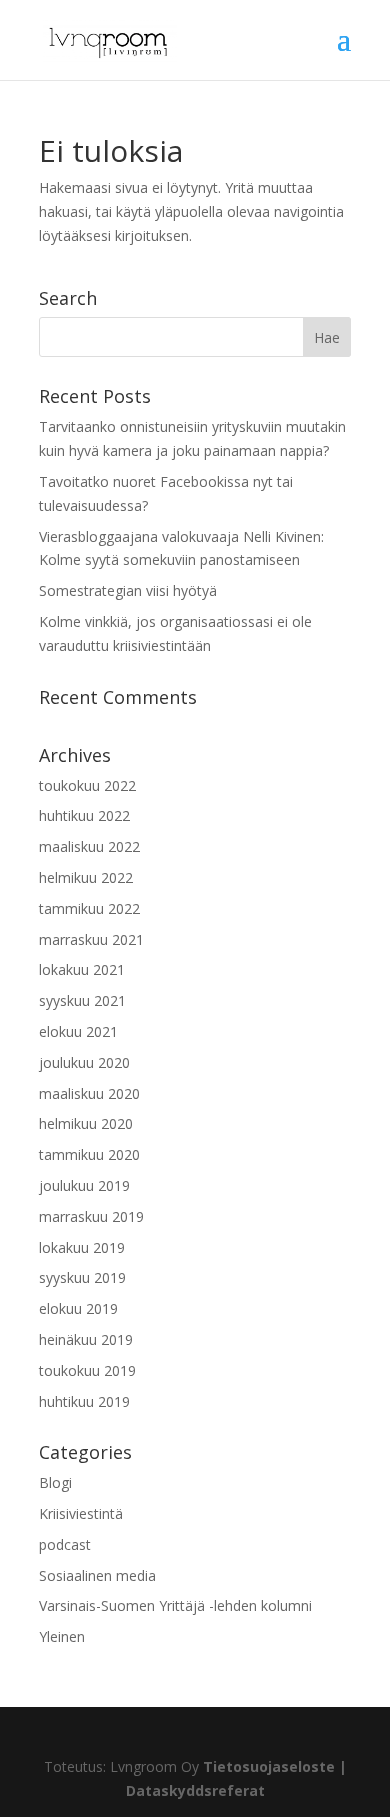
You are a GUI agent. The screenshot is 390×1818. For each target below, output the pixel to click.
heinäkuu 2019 (86, 1339)
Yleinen (62, 1636)
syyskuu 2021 (82, 1000)
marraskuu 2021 (91, 939)
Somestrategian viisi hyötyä (128, 590)
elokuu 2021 (78, 1031)
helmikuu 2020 (86, 1123)
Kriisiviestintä (81, 1513)
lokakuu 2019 (82, 1247)
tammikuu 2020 (89, 1154)
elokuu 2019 (78, 1308)
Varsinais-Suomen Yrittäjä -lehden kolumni (175, 1605)
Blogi (55, 1482)
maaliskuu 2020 (89, 1093)
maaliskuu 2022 (89, 846)
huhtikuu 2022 (84, 815)
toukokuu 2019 (87, 1370)
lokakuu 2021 (82, 969)
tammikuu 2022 (89, 908)
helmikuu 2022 (86, 877)
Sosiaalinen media (97, 1575)
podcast (65, 1544)
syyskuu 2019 (82, 1277)
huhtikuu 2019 (84, 1401)
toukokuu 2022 (87, 785)
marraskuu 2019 (91, 1216)
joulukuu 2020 (84, 1062)
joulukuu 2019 (84, 1185)
